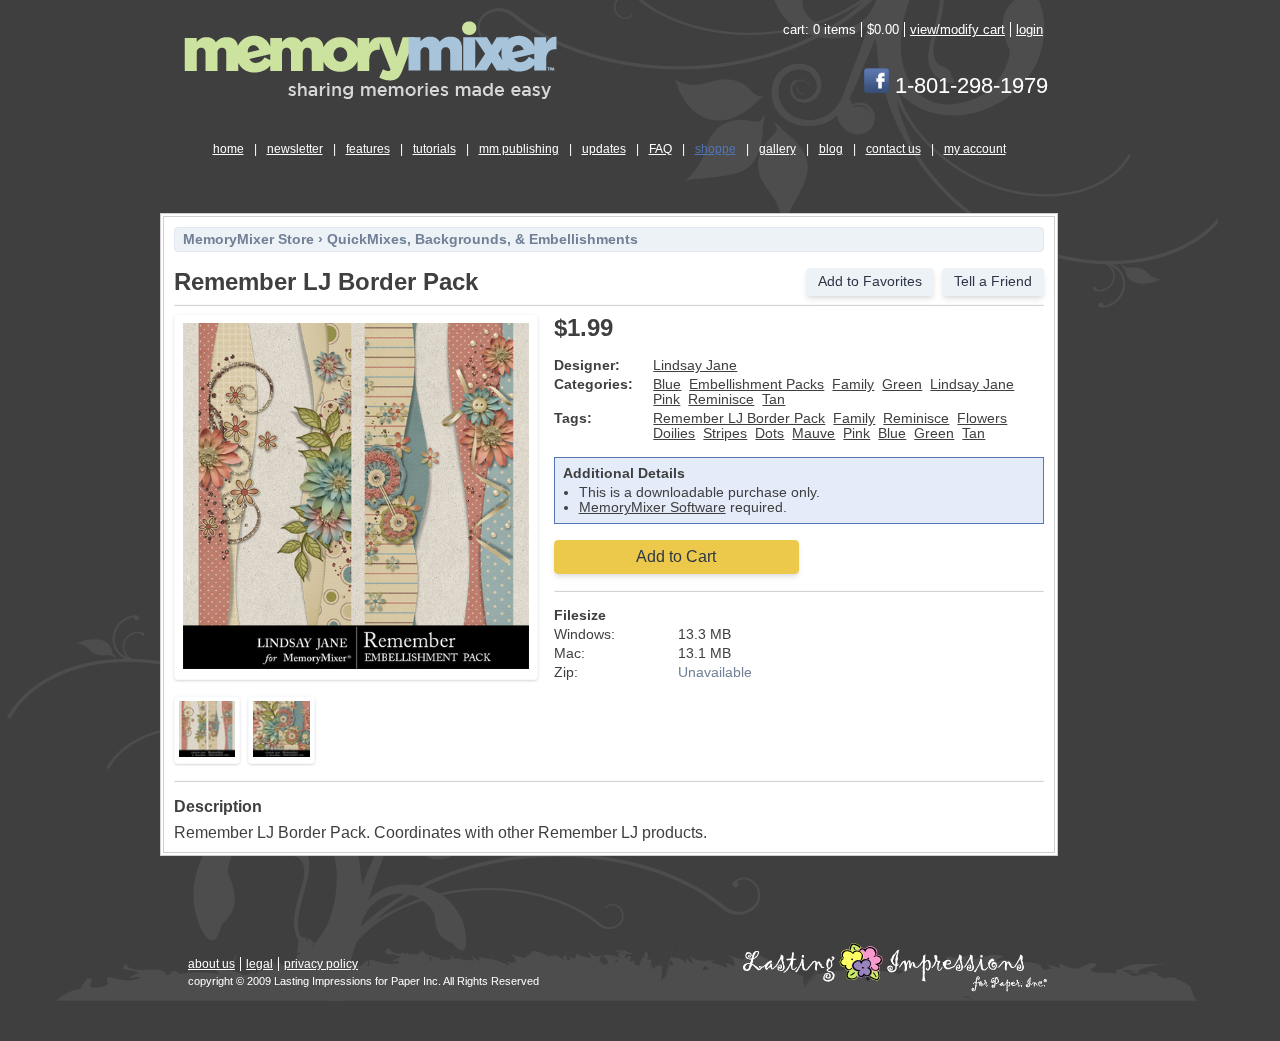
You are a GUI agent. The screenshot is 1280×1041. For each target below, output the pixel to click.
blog (831, 149)
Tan (773, 399)
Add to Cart (676, 556)
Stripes (725, 433)
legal (259, 964)
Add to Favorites (870, 281)
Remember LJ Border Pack (739, 418)
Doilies (674, 433)
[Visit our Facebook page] (876, 85)
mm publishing (519, 149)
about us (211, 964)
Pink (666, 399)
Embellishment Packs (756, 384)
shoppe (715, 149)
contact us (893, 149)
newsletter (295, 149)
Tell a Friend (993, 281)
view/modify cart (957, 29)
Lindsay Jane (695, 365)
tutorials (434, 149)
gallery (777, 149)
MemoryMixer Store (248, 239)
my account (975, 149)
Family (853, 384)
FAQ (660, 149)
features (368, 149)
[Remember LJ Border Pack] (356, 665)
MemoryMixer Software (652, 507)
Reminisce (721, 399)
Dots (769, 433)
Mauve (813, 433)
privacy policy (321, 964)
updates (604, 149)
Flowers (982, 418)
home (228, 149)
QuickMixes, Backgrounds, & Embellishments (482, 239)
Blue (667, 384)
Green (902, 384)
